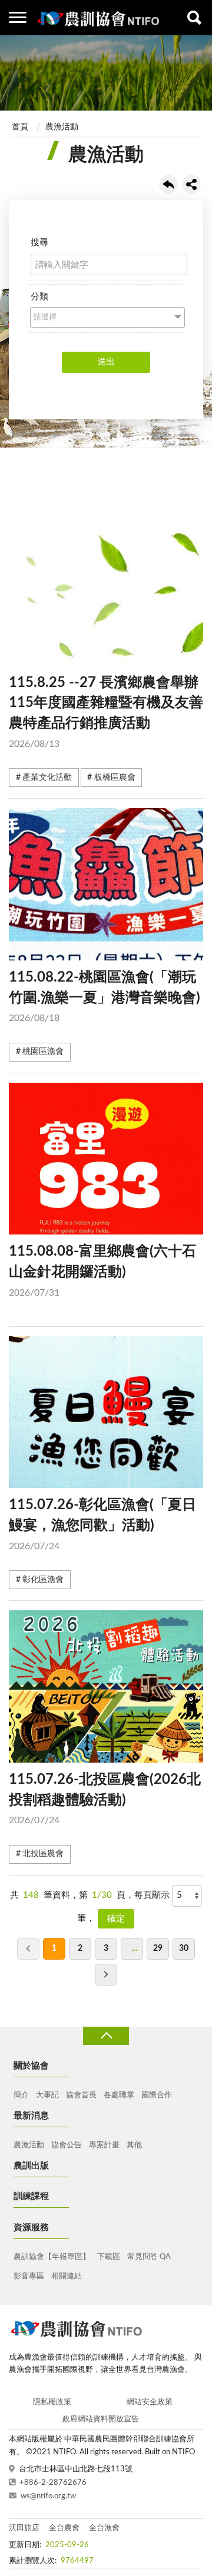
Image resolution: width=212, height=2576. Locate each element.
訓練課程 (31, 2196)
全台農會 (64, 2528)
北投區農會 (43, 1854)
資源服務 (31, 2228)
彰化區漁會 (43, 1580)
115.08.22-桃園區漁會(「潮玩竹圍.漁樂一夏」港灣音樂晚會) (105, 997)
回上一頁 (168, 184)
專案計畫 (104, 2145)
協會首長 (81, 2095)
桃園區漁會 (43, 1052)
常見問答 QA (149, 2257)
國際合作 (157, 2095)
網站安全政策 (150, 2402)
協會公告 (67, 2145)
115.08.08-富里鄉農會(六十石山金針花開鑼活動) (102, 1271)
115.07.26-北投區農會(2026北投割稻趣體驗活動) (105, 1799)
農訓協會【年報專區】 (52, 2257)
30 (184, 1948)
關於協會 (31, 2066)
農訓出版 (31, 2166)
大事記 (47, 2095)
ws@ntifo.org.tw (48, 2496)
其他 (134, 2145)
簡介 (21, 2095)
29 (158, 1948)
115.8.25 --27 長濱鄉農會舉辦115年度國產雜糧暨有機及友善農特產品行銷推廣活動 (106, 712)
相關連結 (67, 2276)
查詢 (194, 18)
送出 (106, 362)
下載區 (109, 2257)
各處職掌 (119, 2095)
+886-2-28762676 (53, 2483)
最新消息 (31, 2116)
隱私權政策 (52, 2402)
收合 (106, 2036)
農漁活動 (62, 127)
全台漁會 (104, 2528)
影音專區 (29, 2276)
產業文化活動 (47, 778)
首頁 (20, 127)
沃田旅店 (24, 2528)
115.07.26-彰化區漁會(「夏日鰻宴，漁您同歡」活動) (102, 1524)
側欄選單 (18, 18)
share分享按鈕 (191, 184)
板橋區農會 (115, 778)
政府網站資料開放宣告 (101, 2419)
